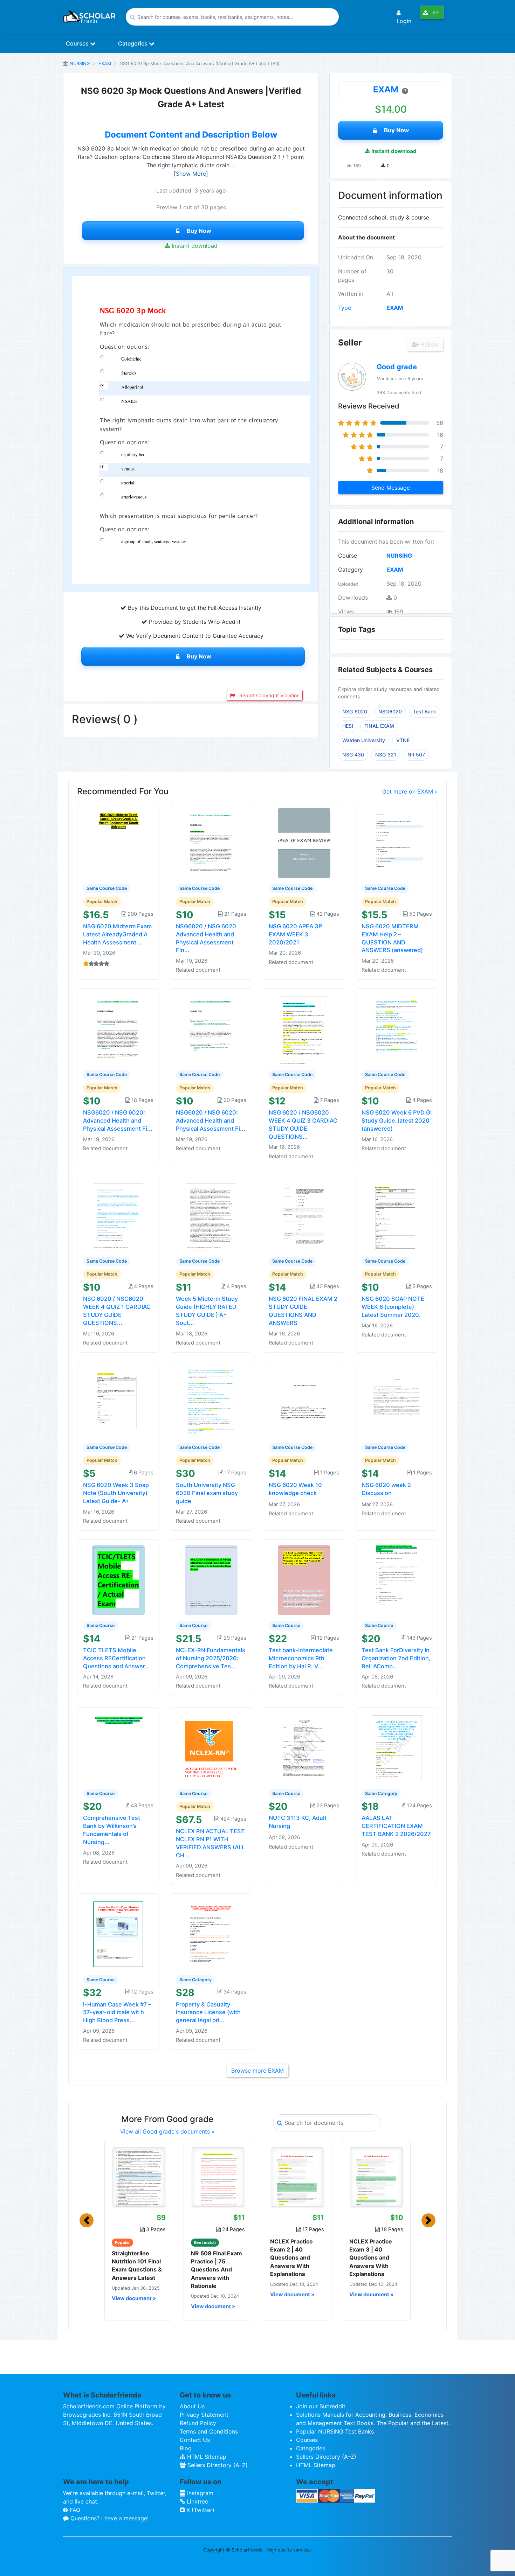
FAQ (74, 2510)
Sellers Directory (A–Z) (217, 2465)
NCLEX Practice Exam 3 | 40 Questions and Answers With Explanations (371, 2258)
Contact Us (195, 2440)
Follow (429, 344)
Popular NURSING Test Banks (335, 2431)
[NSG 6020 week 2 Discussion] (397, 1401)
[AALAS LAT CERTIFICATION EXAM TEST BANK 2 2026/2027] (397, 1747)
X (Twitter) (200, 2510)
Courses (78, 43)
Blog (186, 2448)
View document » (134, 2298)
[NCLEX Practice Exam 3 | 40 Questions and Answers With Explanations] (376, 2177)
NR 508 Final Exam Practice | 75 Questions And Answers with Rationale (217, 2270)
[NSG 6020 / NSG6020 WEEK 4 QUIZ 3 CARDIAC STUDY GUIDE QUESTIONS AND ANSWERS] (304, 1029)
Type (345, 308)
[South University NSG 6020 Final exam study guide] (211, 1401)
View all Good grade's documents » (167, 2131)
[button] (87, 2220)
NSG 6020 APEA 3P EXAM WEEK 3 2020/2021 (295, 934)
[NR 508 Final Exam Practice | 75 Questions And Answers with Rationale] (218, 2177)
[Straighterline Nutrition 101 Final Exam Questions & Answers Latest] (139, 2177)
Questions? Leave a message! (109, 2518)
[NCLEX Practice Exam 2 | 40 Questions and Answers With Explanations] (297, 2177)
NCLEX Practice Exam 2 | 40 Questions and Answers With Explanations (291, 2258)
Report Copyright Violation (269, 695)
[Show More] (191, 174)
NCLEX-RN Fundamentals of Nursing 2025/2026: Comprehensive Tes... (211, 1658)
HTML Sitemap (206, 2457)
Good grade (397, 367)
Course (348, 556)
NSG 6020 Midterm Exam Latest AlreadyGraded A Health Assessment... (117, 934)
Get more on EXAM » (410, 791)
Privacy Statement (204, 2415)
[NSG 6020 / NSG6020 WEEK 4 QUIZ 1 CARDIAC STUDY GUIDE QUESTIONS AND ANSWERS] (118, 1215)
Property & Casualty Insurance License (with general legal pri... (208, 2012)
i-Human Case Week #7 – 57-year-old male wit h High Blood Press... (117, 2012)
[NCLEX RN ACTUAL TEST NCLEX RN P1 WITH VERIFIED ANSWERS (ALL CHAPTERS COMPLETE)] (211, 1747)
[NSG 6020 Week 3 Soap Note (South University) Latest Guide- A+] (118, 1401)
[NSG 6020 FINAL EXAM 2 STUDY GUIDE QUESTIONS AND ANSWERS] (304, 1215)
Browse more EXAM (257, 2071)
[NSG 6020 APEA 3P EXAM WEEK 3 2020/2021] (304, 843)
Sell (436, 12)
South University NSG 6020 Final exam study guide (207, 1493)
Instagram (199, 2493)
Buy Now (199, 231)
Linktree (197, 2501)
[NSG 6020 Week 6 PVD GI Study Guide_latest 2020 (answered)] (397, 1029)
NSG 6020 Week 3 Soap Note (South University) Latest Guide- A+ (116, 1493)
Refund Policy (198, 2423)
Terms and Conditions (209, 2431)
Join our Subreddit (321, 2406)
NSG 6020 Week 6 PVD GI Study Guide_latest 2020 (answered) (397, 1121)
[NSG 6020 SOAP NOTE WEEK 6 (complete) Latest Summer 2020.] (397, 1215)
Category (351, 570)
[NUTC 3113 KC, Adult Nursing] (304, 1747)
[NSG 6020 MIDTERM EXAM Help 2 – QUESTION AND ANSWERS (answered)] (397, 843)
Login (404, 21)
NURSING (80, 64)
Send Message (391, 488)
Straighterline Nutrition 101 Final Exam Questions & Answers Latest (137, 2266)
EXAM (105, 64)
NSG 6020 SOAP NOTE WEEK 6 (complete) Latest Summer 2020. (393, 1307)
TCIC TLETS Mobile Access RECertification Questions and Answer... (116, 1658)
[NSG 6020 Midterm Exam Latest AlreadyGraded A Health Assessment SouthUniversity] (118, 843)
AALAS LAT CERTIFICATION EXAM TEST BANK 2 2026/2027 (396, 1826)
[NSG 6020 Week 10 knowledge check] (304, 1401)
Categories (133, 43)
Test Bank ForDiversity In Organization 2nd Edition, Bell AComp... (396, 1658)
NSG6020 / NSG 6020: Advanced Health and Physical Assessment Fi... (118, 1121)
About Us (192, 2406)
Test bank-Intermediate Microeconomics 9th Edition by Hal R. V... (301, 1658)
